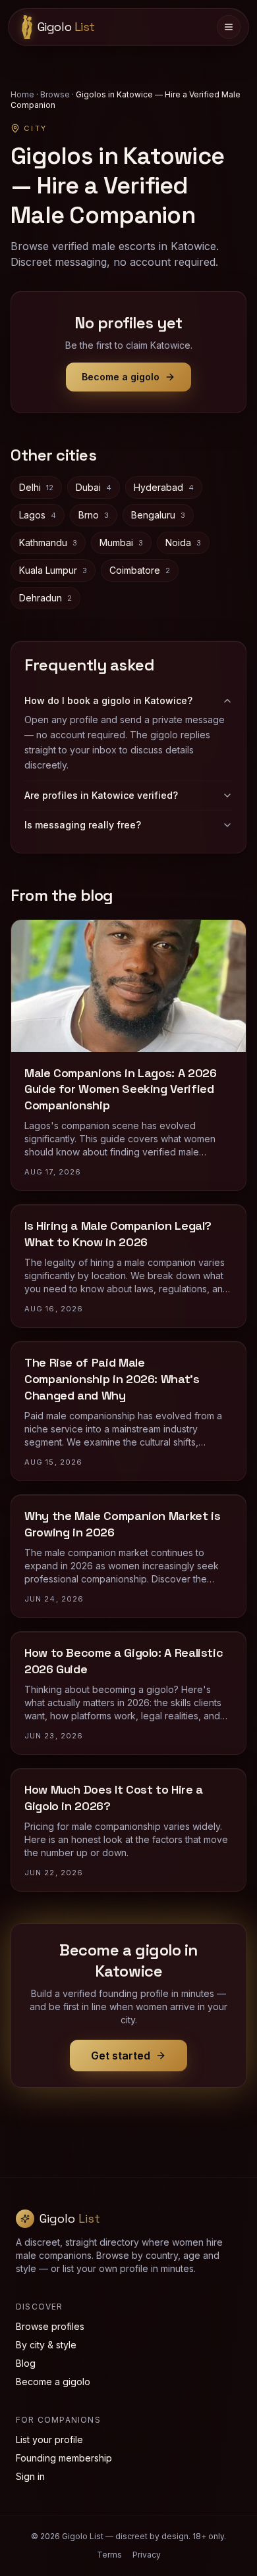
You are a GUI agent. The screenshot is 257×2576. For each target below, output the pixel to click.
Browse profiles (50, 2326)
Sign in (30, 2476)
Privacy (147, 2555)
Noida (183, 543)
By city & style (46, 2345)
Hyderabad (164, 487)
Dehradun (45, 598)
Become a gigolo (121, 377)
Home (22, 94)
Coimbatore (140, 570)
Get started (121, 2056)
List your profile (49, 2439)
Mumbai (121, 543)
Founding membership (64, 2458)
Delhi (36, 487)
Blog (26, 2363)
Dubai (94, 487)
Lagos (38, 515)
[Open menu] (229, 27)
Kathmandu (48, 543)
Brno (94, 515)
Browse (55, 94)
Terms (109, 2555)
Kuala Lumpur (53, 570)
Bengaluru (158, 515)
